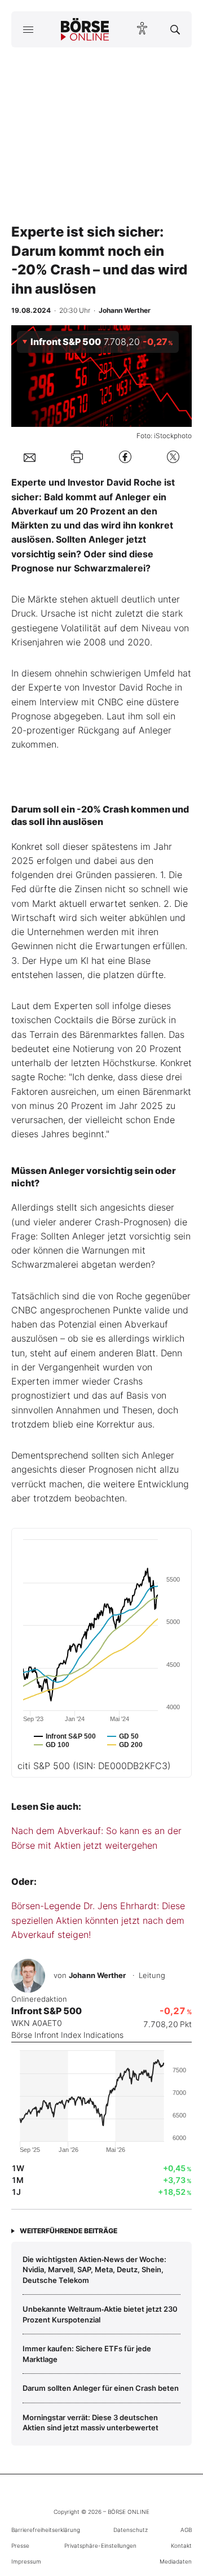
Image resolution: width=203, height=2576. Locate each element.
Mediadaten (176, 2561)
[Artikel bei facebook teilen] (125, 457)
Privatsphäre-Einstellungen (100, 2546)
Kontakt (181, 2546)
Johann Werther (97, 1975)
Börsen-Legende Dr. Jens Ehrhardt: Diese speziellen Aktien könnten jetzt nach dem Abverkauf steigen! (98, 1920)
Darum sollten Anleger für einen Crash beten (101, 2388)
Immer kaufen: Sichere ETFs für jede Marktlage (87, 2354)
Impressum (26, 2561)
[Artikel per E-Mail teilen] (30, 457)
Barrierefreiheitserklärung (46, 2530)
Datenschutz (131, 2530)
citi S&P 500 (94, 1766)
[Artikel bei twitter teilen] (173, 457)
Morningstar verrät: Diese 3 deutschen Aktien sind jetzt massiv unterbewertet (91, 2422)
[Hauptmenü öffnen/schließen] (28, 29)
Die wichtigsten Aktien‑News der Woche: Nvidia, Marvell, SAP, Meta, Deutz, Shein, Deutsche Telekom (94, 2270)
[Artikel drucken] (77, 457)
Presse (20, 2546)
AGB (186, 2530)
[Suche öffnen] (175, 29)
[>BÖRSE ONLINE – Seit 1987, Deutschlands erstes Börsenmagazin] (85, 29)
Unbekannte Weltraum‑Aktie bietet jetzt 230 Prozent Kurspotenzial (100, 2314)
